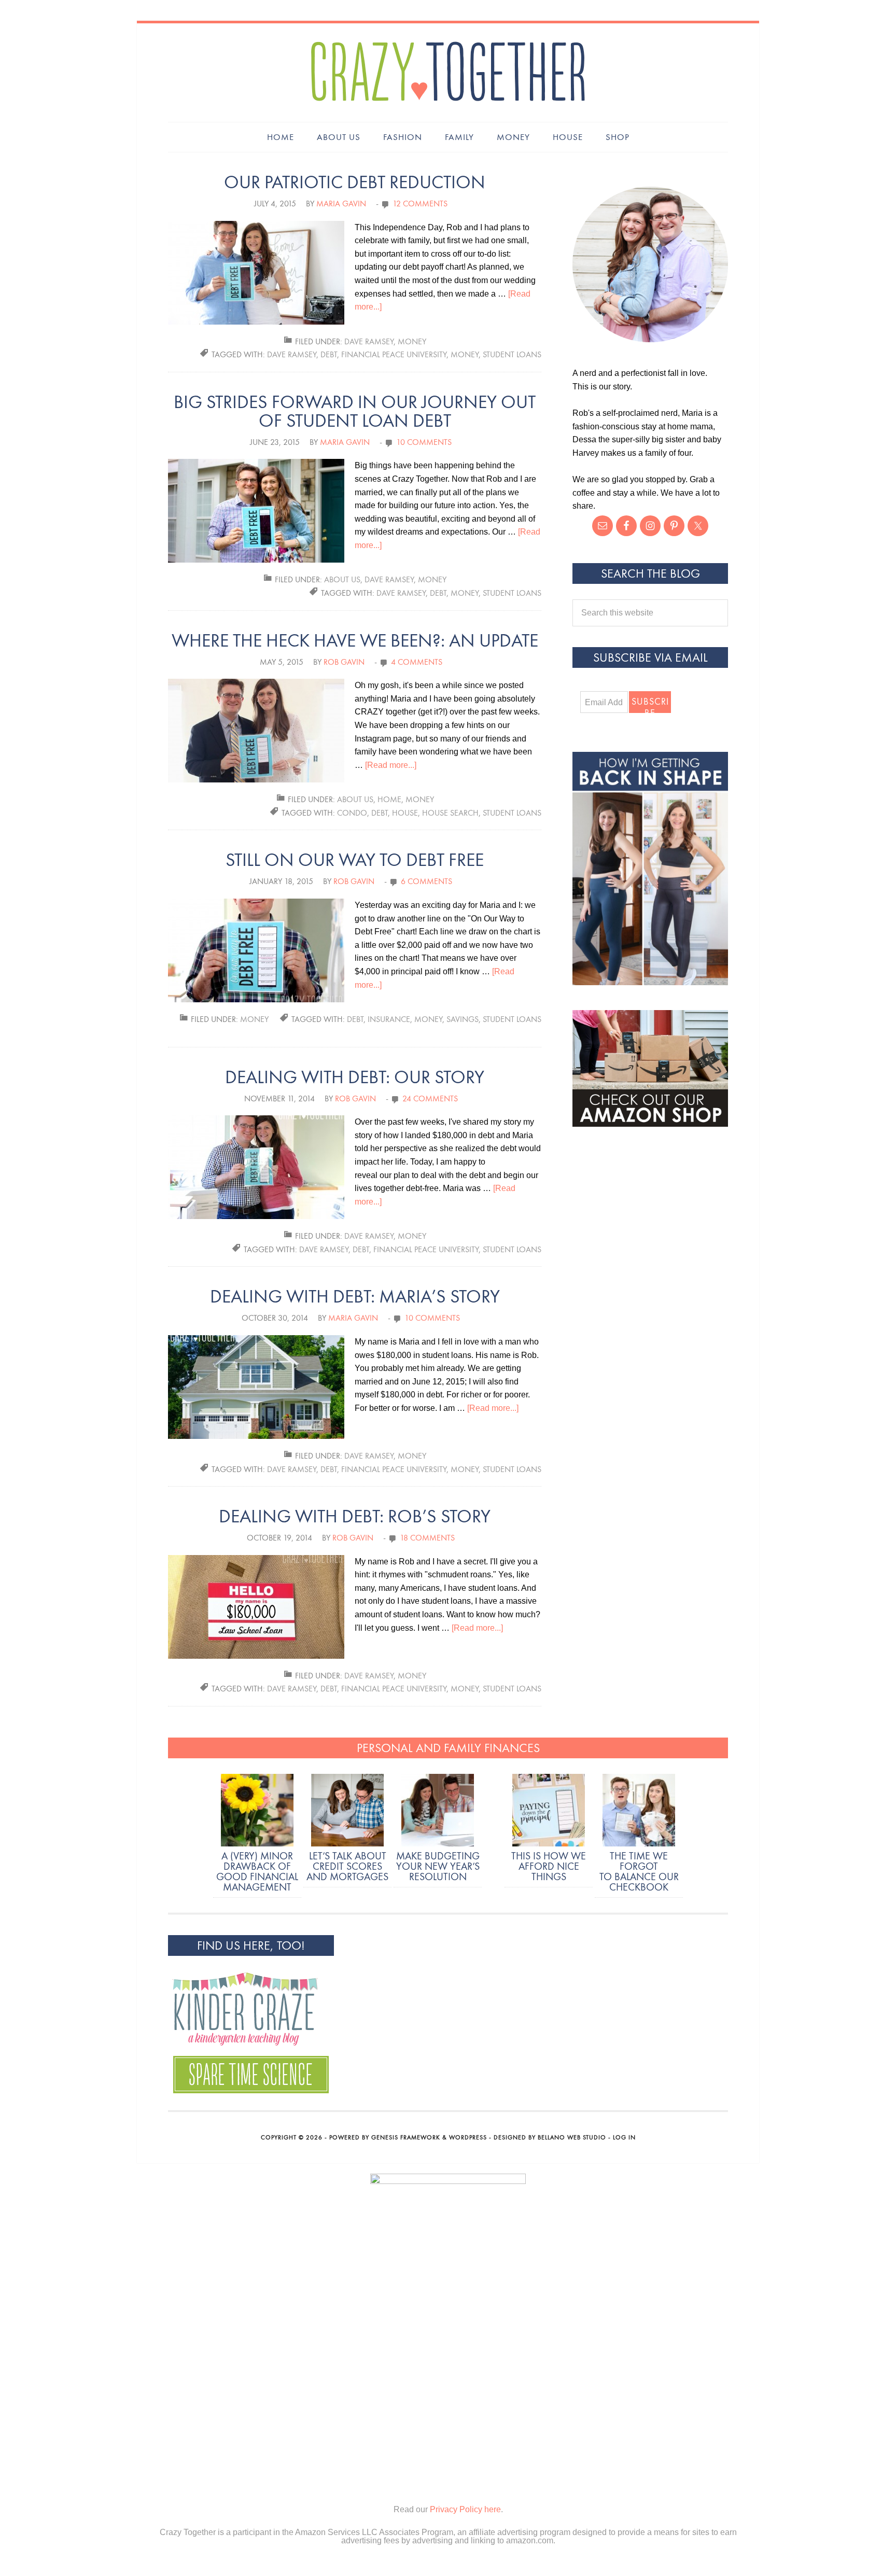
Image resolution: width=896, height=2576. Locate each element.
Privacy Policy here (465, 2509)
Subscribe (650, 704)
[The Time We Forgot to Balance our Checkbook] (639, 1812)
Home (389, 799)
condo (352, 813)
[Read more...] (391, 765)
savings (463, 1019)
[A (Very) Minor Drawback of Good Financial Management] (257, 1812)
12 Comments (420, 204)
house (405, 813)
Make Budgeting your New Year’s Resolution (438, 1866)
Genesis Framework (406, 2137)
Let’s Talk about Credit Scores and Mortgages (347, 1866)
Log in (624, 2137)
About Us (342, 579)
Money (412, 341)
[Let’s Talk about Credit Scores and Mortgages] (347, 1812)
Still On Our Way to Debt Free (355, 860)
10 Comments (424, 442)
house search (450, 813)
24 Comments (430, 1098)
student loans (512, 354)
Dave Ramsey (369, 341)
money (465, 354)
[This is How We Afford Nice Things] (549, 1812)
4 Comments (417, 662)
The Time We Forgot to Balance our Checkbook (639, 1871)
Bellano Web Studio (572, 2137)
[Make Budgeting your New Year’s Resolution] (438, 1812)
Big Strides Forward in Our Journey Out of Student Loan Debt (355, 411)
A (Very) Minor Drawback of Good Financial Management (257, 1871)
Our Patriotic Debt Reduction (355, 182)
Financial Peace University (394, 354)
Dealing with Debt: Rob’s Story (355, 1516)
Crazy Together (448, 73)
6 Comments (426, 881)
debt (329, 354)
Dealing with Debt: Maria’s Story (355, 1297)
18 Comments (427, 1538)
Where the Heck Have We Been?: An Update (355, 641)
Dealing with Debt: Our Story (355, 1077)
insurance (389, 1019)
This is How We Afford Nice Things (549, 1866)
